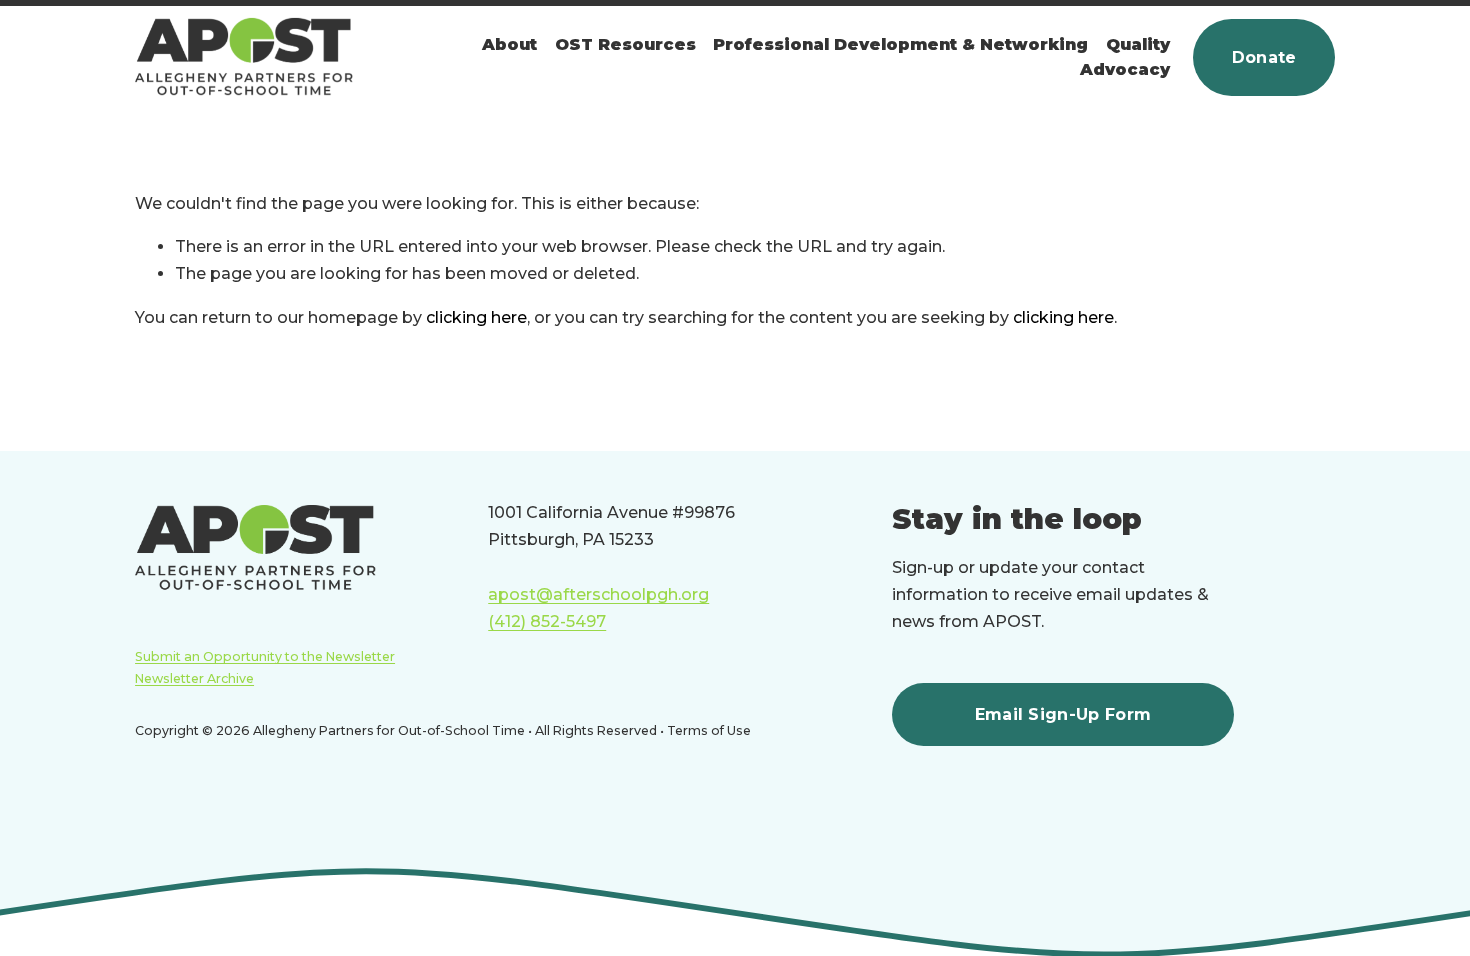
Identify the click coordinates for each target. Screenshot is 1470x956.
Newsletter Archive (194, 678)
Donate (1264, 57)
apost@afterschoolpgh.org (598, 594)
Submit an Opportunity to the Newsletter (265, 656)
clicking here (476, 317)
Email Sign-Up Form (1063, 714)
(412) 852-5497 (547, 621)
